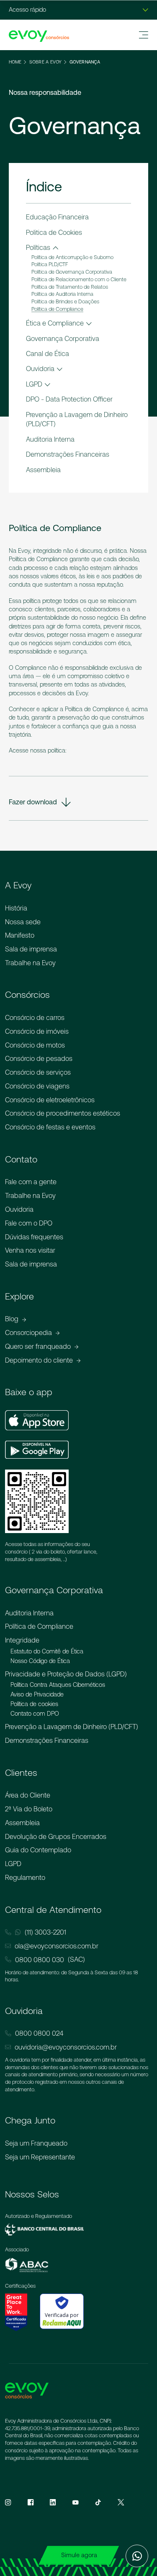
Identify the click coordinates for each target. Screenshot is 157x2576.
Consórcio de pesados (39, 1058)
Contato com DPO (35, 1714)
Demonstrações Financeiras (47, 1740)
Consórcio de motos (35, 1045)
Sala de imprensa (31, 949)
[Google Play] (37, 1450)
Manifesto (20, 935)
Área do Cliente (28, 1795)
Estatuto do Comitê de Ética (47, 1651)
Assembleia (22, 1823)
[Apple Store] (37, 1420)
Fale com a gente (31, 1182)
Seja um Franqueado (36, 2143)
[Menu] (144, 35)
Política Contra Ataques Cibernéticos (58, 1685)
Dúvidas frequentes (34, 1237)
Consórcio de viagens (37, 1086)
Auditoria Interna (29, 1613)
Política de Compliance (39, 1626)
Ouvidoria (19, 1209)
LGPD (13, 1864)
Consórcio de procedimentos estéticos (63, 1113)
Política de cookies (34, 1704)
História (16, 908)
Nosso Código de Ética (40, 1661)
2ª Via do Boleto (29, 1809)
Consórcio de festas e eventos (50, 1127)
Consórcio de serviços (38, 1072)
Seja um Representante (40, 2157)
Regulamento (25, 1877)
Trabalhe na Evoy (30, 963)
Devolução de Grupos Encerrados (56, 1836)
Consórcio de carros (35, 1017)
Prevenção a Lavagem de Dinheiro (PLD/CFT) (72, 1727)
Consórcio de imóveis (37, 1031)
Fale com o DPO (29, 1223)
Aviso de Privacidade (37, 1694)
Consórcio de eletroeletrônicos (50, 1100)
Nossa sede (23, 922)
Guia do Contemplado (38, 1850)
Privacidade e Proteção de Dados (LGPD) (66, 1674)
